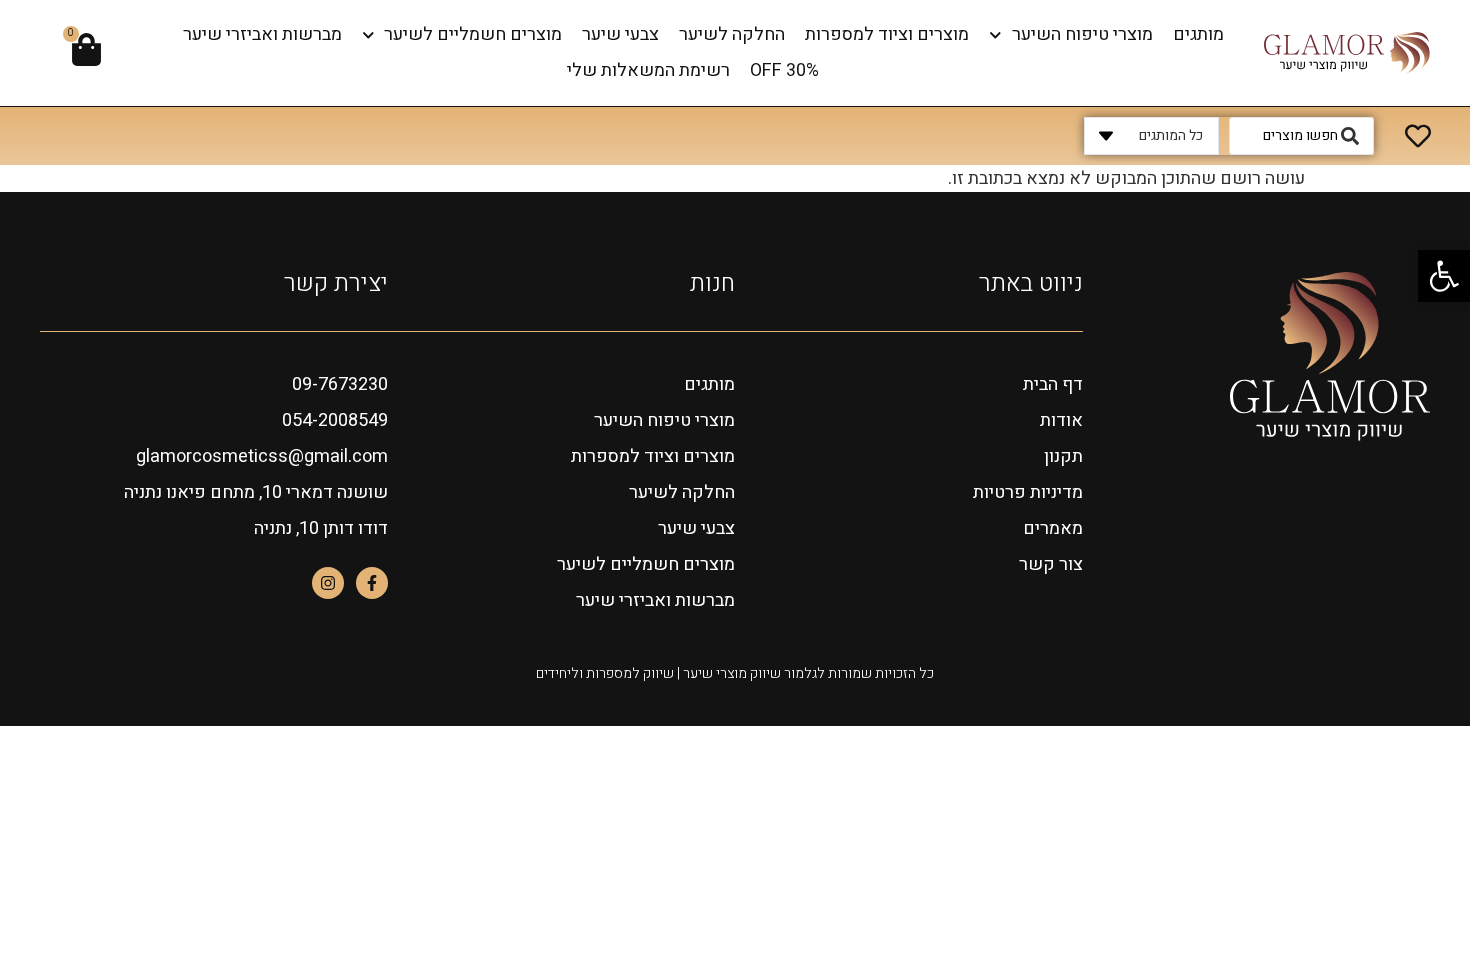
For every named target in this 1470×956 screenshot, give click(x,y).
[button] (1444, 276)
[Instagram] (328, 583)
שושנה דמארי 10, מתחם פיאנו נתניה (256, 492)
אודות (1061, 420)
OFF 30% (784, 70)
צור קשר (1051, 564)
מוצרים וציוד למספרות (887, 34)
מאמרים (1053, 528)
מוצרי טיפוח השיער (1082, 34)
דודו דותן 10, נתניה (321, 528)
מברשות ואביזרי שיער (262, 34)
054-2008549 (335, 420)
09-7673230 (340, 384)
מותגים (1198, 34)
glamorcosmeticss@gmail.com (262, 456)
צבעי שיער (620, 34)
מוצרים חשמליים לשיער (473, 34)
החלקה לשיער (732, 34)
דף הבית (1053, 384)
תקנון (1063, 456)
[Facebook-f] (372, 583)
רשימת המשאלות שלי (648, 70)
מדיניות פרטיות (1028, 492)
